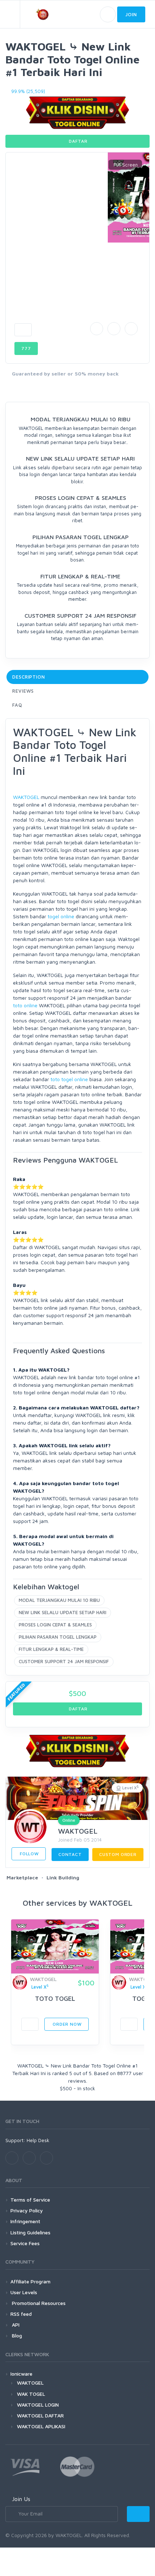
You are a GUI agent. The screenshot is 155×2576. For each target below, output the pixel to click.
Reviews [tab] (23, 691)
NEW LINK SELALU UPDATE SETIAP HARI (63, 1612)
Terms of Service (30, 2200)
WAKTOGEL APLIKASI (41, 2426)
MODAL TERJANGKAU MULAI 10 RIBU (59, 1600)
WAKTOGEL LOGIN (38, 2405)
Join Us (21, 2499)
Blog (16, 2335)
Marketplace (22, 1877)
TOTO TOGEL (55, 1998)
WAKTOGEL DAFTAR (40, 2415)
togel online (61, 916)
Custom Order (118, 1854)
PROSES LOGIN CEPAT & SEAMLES (55, 1625)
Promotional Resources (38, 2303)
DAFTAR (78, 141)
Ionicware (21, 2374)
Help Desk (38, 2140)
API (15, 2325)
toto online (25, 1005)
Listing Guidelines (30, 2232)
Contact (70, 1854)
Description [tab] (29, 677)
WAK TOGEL (31, 2394)
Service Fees (25, 2243)
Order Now (66, 2024)
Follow (29, 1854)
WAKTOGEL (26, 797)
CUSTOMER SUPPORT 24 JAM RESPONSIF (64, 1661)
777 (26, 348)
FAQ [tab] (17, 705)
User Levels (24, 2292)
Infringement (25, 2221)
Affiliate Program (30, 2281)
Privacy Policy (27, 2210)
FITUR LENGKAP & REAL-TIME (51, 1649)
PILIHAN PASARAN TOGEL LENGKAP (58, 1637)
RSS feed (21, 2314)
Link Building (63, 1877)
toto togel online (69, 1079)
